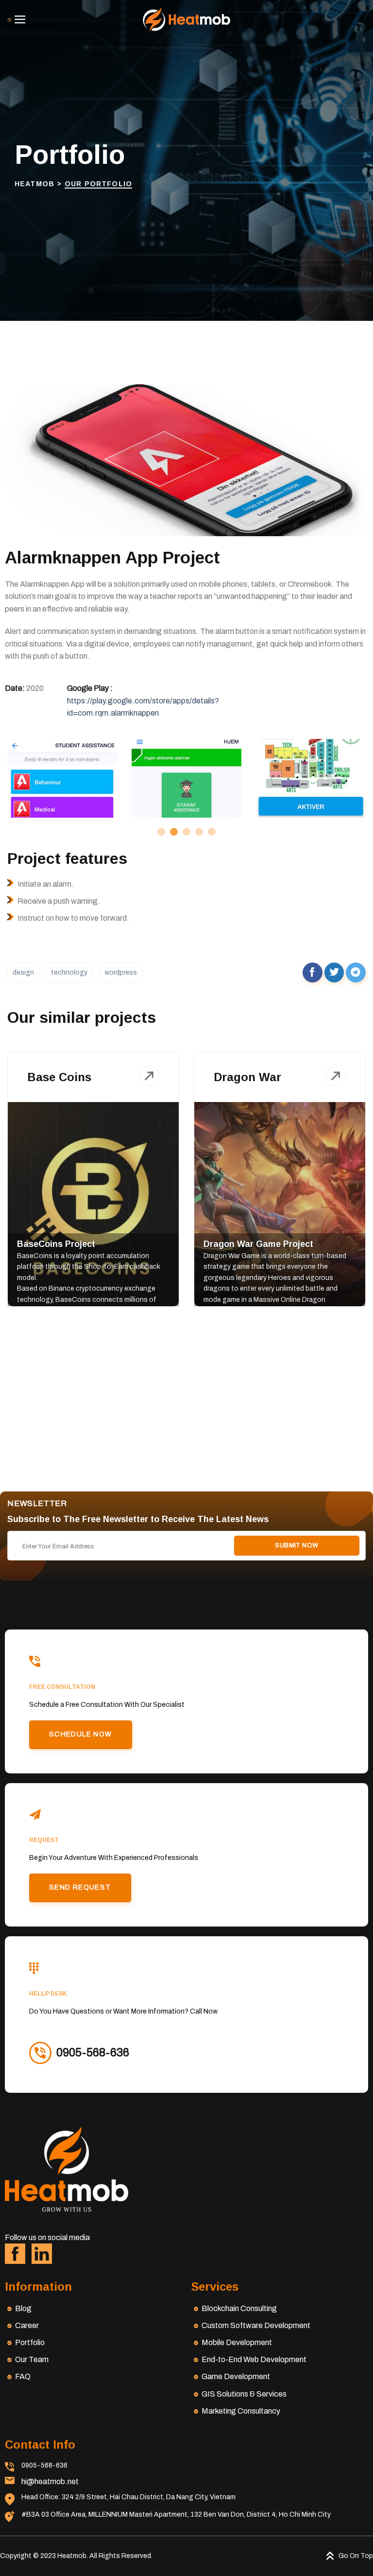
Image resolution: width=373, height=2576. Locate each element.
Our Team (32, 2359)
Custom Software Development (256, 2325)
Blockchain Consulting (239, 2308)
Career (27, 2325)
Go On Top (356, 2556)
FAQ (23, 2376)
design (23, 973)
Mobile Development (237, 2342)
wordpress (121, 973)
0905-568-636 (44, 2465)
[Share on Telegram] (356, 973)
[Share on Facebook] (313, 973)
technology (69, 973)
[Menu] (17, 19)
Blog (23, 2308)
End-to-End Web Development (254, 2359)
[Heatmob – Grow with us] (186, 19)
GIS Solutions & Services (244, 2394)
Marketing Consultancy (241, 2411)
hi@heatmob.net (50, 2481)
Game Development (236, 2376)
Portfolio (30, 2342)
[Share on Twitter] (334, 973)
